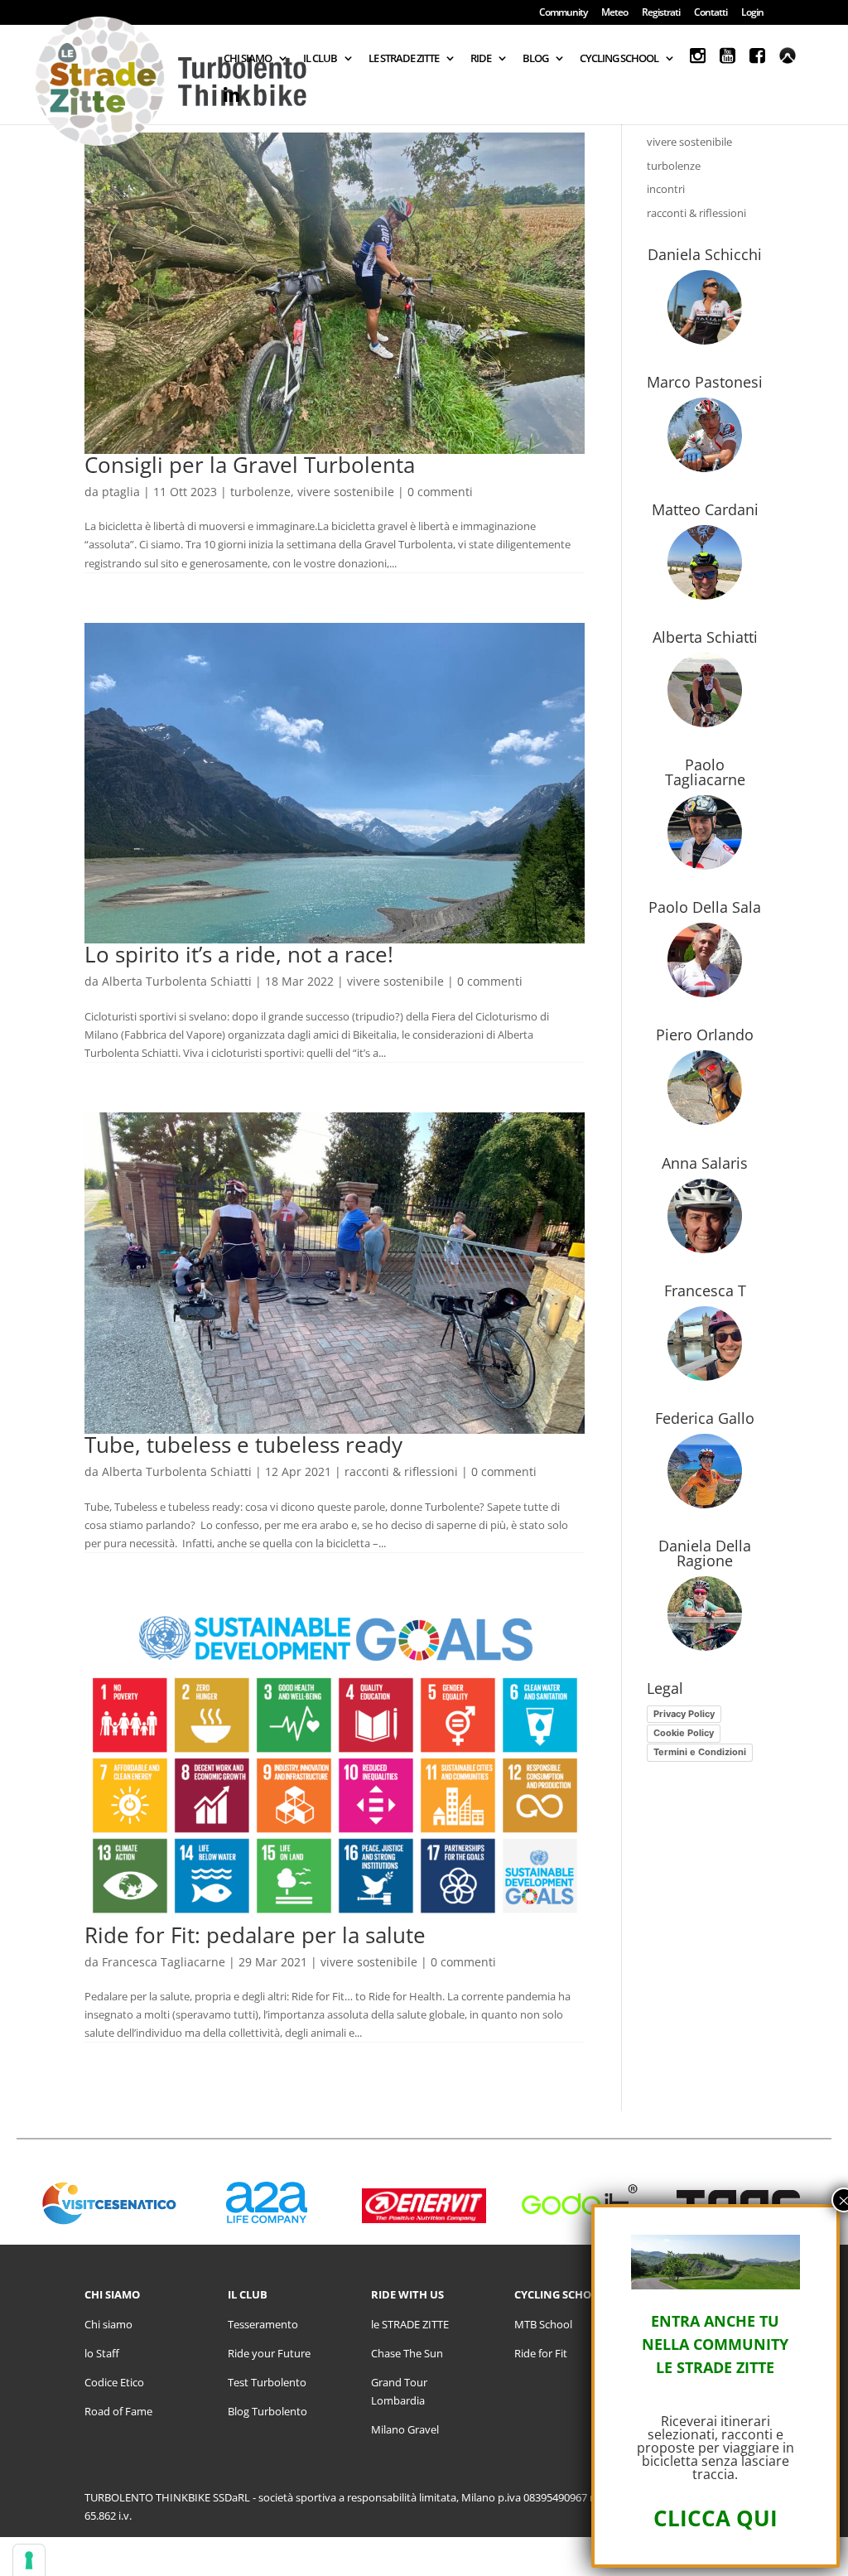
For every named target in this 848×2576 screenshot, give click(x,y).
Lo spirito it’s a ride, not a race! (239, 954)
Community (563, 13)
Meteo (614, 13)
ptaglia (121, 492)
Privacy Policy (684, 1714)
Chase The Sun (407, 2353)
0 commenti (440, 492)
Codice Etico (114, 2382)
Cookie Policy (684, 1733)
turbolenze (260, 492)
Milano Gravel (405, 2429)
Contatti (711, 13)
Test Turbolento (267, 2382)
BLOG (535, 59)
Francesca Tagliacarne (164, 1962)
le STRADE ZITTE (410, 2324)
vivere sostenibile (346, 492)
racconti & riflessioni (401, 1471)
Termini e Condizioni (700, 1752)
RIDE (481, 59)
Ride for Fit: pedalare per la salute (255, 1935)
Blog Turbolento (267, 2411)
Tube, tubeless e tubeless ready (243, 1445)
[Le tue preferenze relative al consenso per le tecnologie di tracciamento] (29, 2560)
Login (752, 13)
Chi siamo (108, 2324)
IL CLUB (320, 59)
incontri (666, 189)
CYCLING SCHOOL (619, 59)
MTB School (543, 2324)
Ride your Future (269, 2353)
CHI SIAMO (248, 59)
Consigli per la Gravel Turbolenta (250, 465)
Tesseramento (263, 2324)
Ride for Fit (541, 2353)
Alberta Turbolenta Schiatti (177, 981)
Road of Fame (118, 2411)
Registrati (661, 13)
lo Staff (102, 2353)
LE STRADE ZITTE (404, 59)
